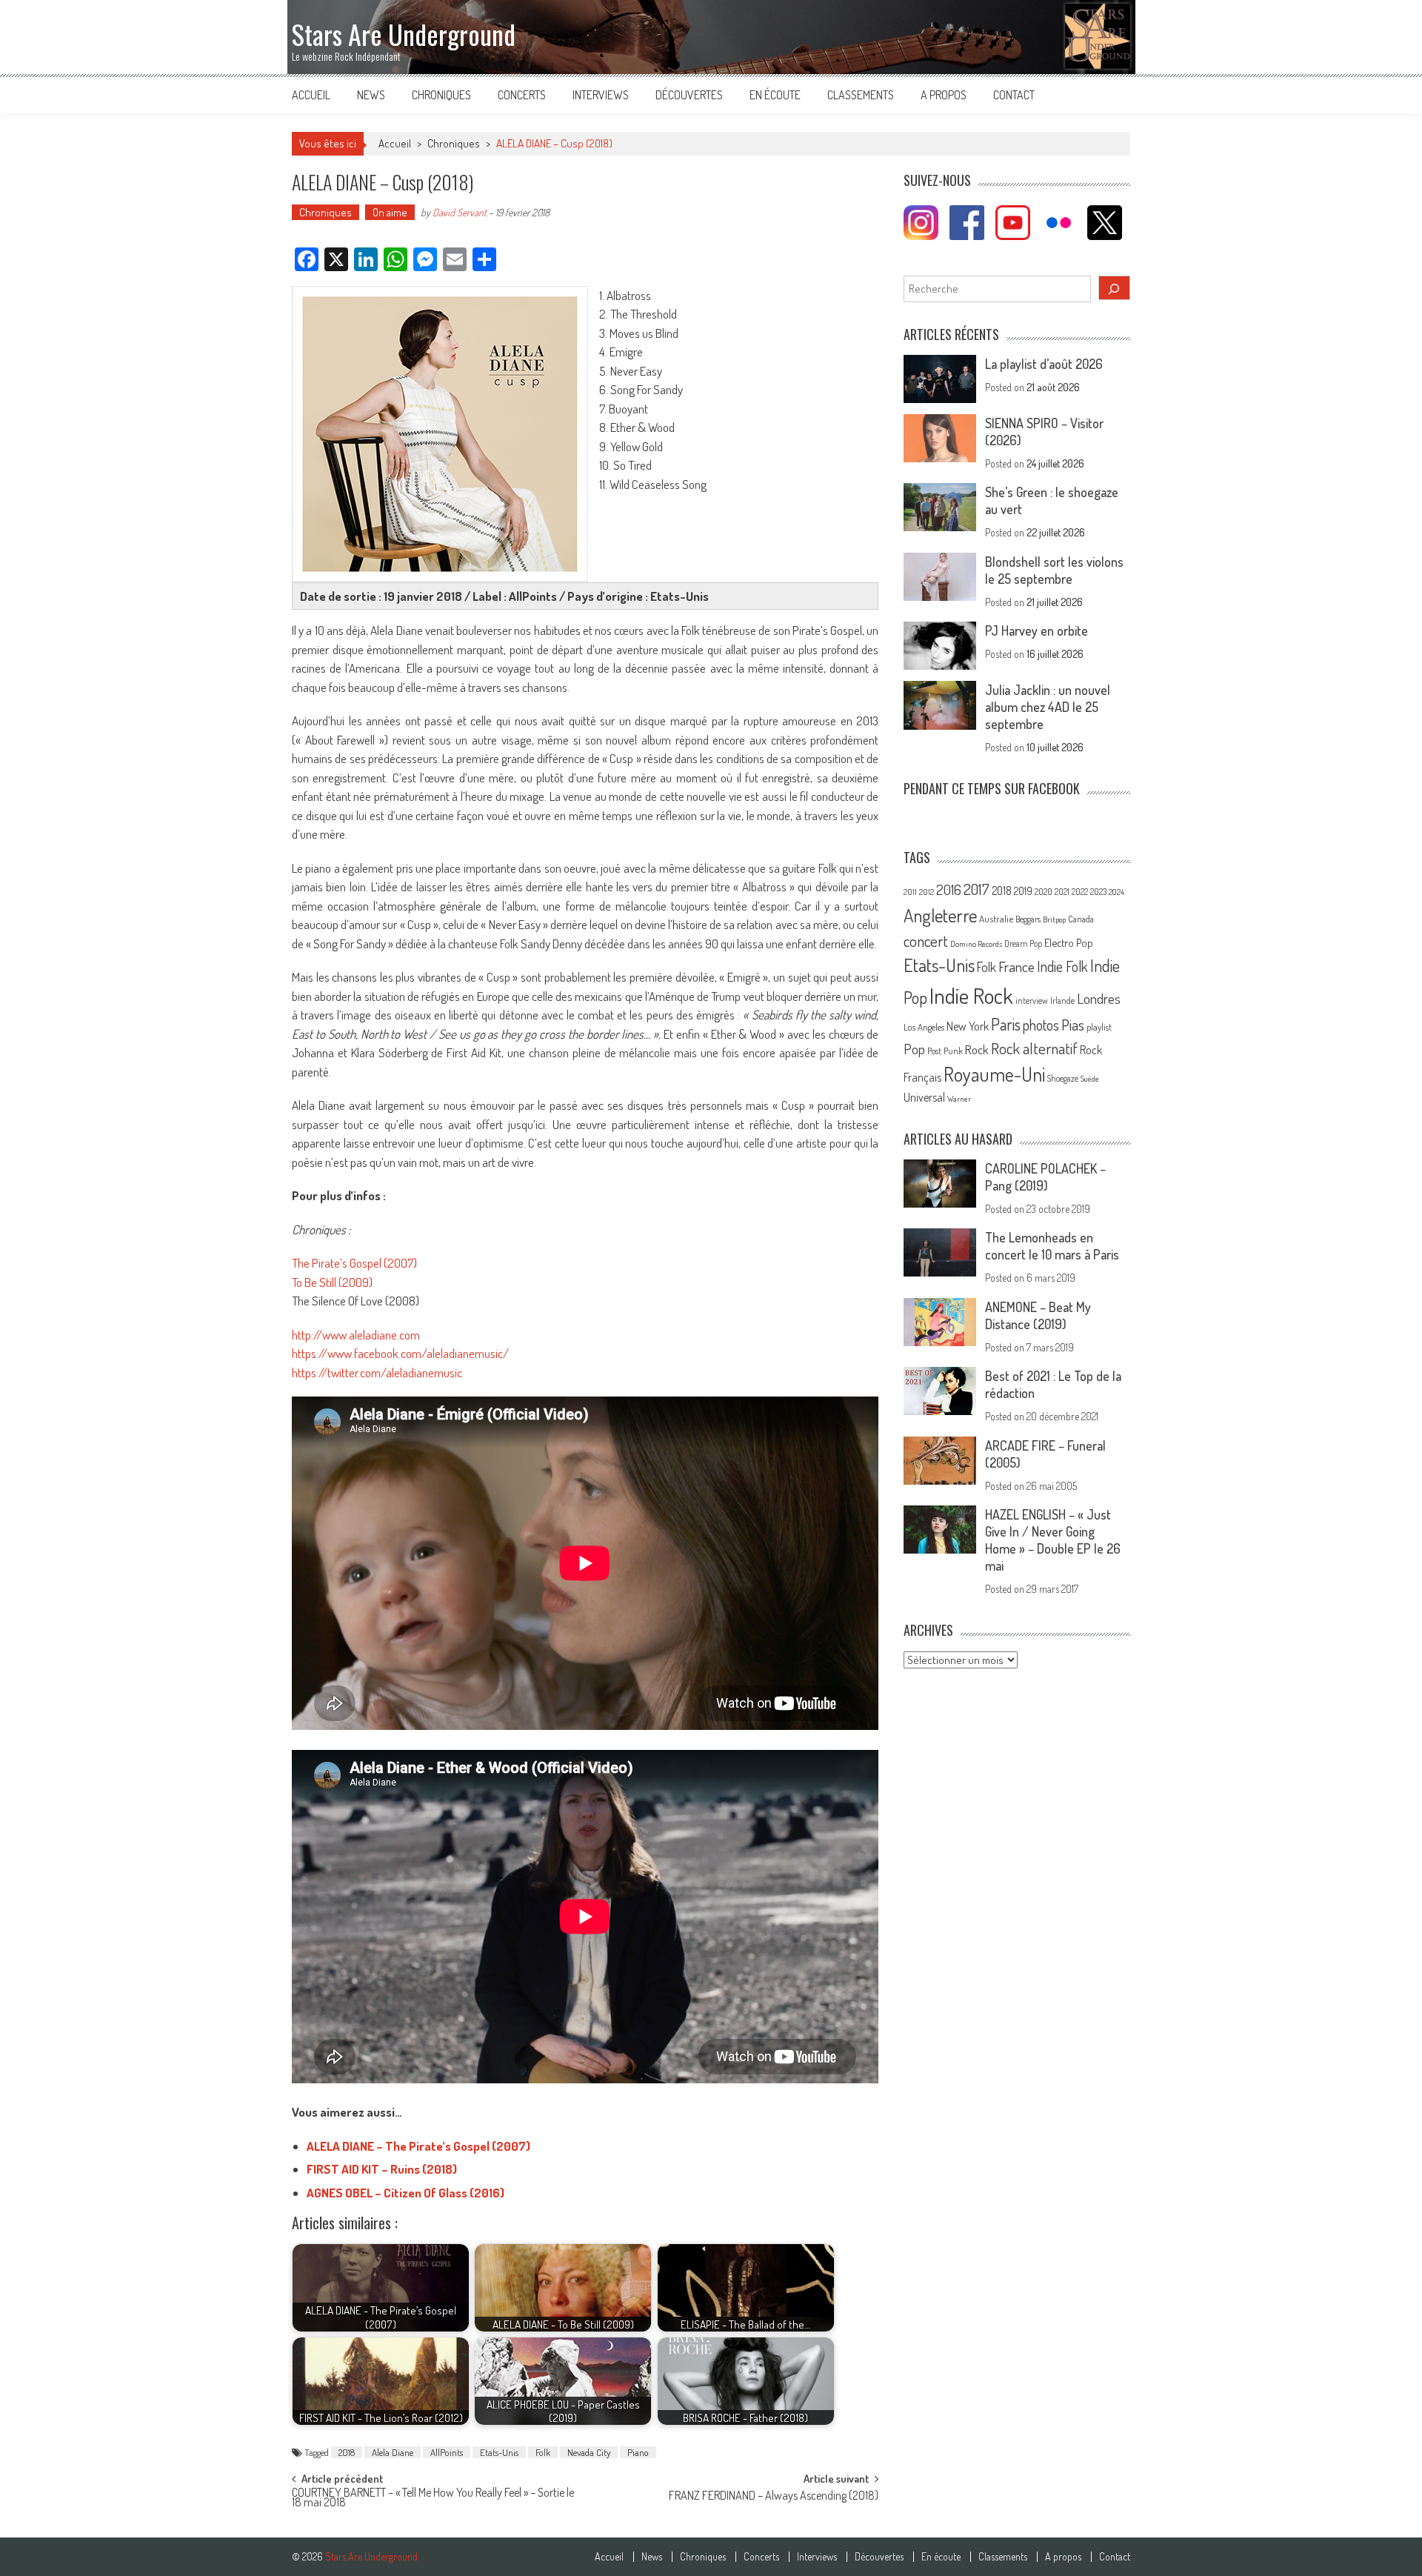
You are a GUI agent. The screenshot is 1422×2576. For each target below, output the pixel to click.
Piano (638, 2452)
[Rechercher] (1115, 288)
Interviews (601, 95)
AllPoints (447, 2452)
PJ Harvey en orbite (1037, 630)
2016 (949, 889)
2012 (927, 892)
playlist (1099, 1027)
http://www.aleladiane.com (356, 1335)
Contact (1014, 95)
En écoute (775, 95)
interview (1032, 1001)
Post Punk (945, 1051)
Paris (1006, 1024)
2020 (1044, 891)
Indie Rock (971, 995)
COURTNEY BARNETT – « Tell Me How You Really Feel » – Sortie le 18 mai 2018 (433, 2499)
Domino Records (976, 944)
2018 (347, 2452)
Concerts (522, 95)
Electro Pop (1069, 942)
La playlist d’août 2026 (1044, 364)
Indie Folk (1062, 966)
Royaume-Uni (994, 1074)
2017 (977, 889)
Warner (959, 1099)
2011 (910, 892)
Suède (1090, 1079)
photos (1041, 1025)
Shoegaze (1063, 1078)
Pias (1073, 1024)
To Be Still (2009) (332, 1282)
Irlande (1062, 1001)
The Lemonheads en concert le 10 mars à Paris (1052, 1246)
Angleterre (940, 915)
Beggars (1028, 919)
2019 (1023, 891)
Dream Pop (1023, 943)
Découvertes (689, 95)
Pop (914, 1049)
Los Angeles (924, 1027)
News (371, 95)
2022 (1080, 892)
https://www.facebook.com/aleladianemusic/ (400, 1353)
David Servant (460, 212)
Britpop (1054, 919)
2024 (1116, 892)
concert (926, 941)
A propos (944, 95)
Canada (1081, 919)
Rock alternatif (1034, 1048)
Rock (977, 1049)
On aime (390, 212)
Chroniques (441, 95)
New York (968, 1026)
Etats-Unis (499, 2452)
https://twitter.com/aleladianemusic (377, 1372)
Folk (543, 2452)
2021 (1062, 892)
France (1017, 966)
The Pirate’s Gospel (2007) (354, 1263)
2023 (1098, 892)
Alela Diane (393, 2452)
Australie (996, 919)
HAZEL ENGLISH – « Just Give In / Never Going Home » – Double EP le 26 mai (1053, 1540)
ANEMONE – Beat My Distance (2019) (1038, 1315)
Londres (1099, 998)
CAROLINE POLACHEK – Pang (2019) (1045, 1177)
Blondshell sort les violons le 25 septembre (1054, 570)
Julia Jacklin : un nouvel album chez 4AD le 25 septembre (1048, 707)
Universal (924, 1097)
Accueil (311, 95)
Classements (861, 95)
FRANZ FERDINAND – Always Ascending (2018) (774, 2497)
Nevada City (589, 2452)
